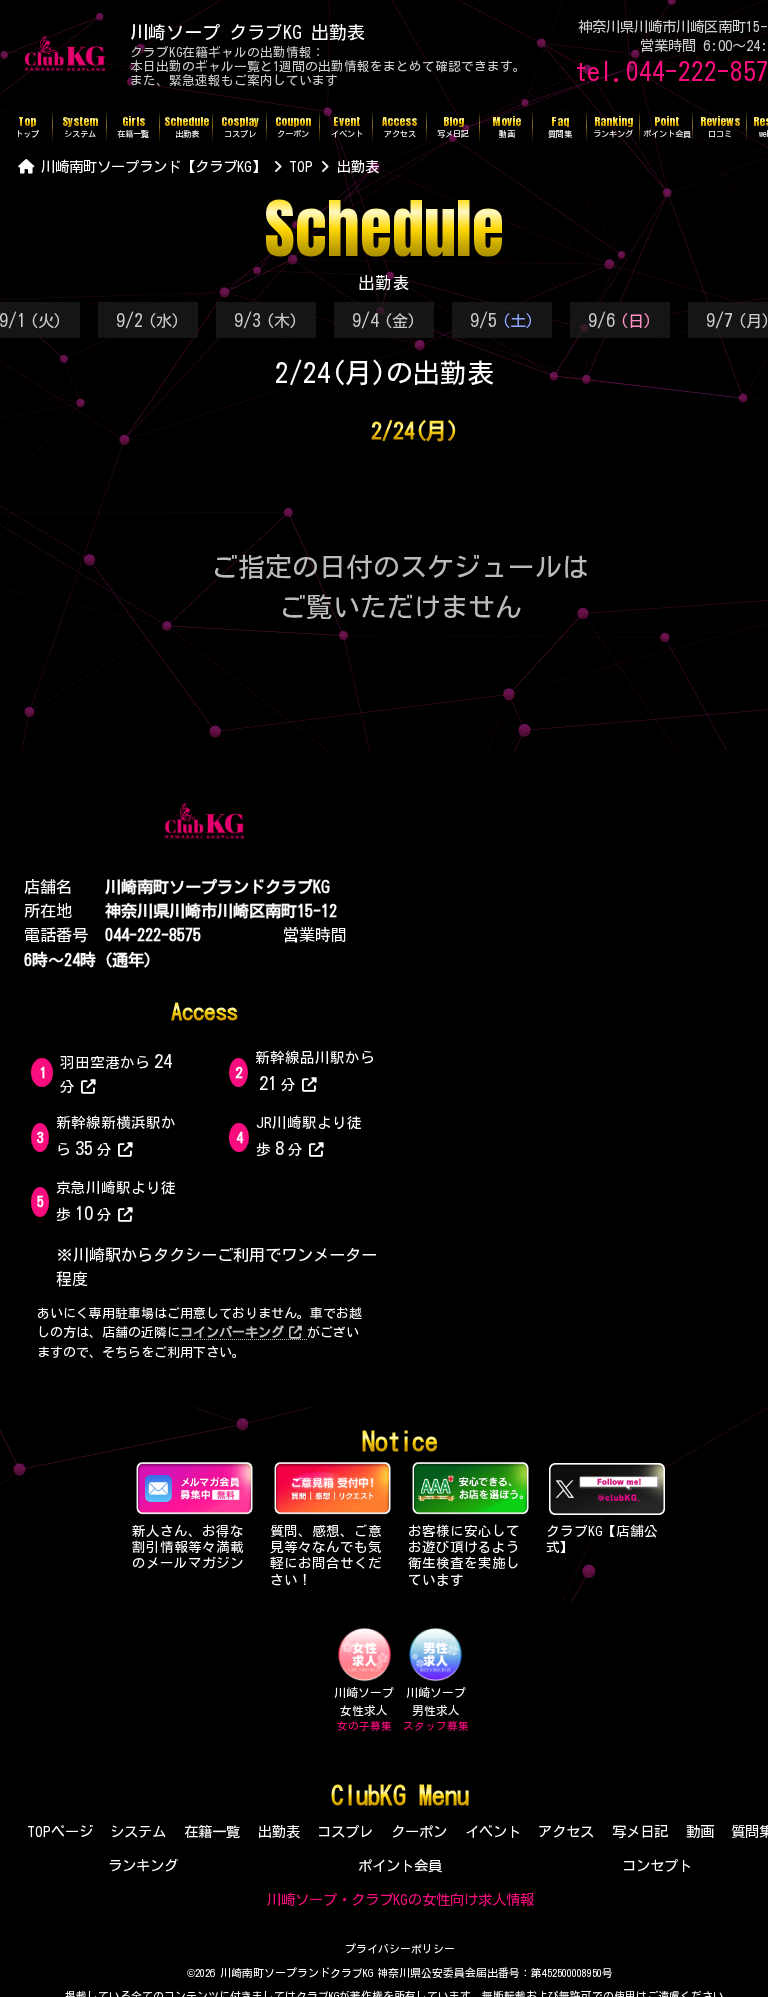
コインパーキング (232, 1332)
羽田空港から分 (116, 1072)
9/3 (266, 320)
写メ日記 (640, 1831)
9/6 (620, 320)
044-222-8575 (153, 935)
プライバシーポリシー (400, 1948)
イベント (493, 1831)
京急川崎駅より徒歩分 (116, 1201)
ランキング (143, 1865)
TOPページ (60, 1831)
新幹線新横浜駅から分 (116, 1136)
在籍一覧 (212, 1831)
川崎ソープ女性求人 (364, 1709)
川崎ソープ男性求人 (436, 1709)
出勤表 (279, 1831)
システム (138, 1831)
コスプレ (345, 1831)
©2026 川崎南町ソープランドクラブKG (280, 1972)
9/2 (148, 320)
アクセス (566, 1831)
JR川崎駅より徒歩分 (309, 1136)
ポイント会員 (400, 1865)
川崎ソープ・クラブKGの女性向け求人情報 (400, 1899)
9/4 (384, 320)
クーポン (419, 1831)
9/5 (502, 320)
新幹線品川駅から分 (315, 1071)
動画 (700, 1831)
